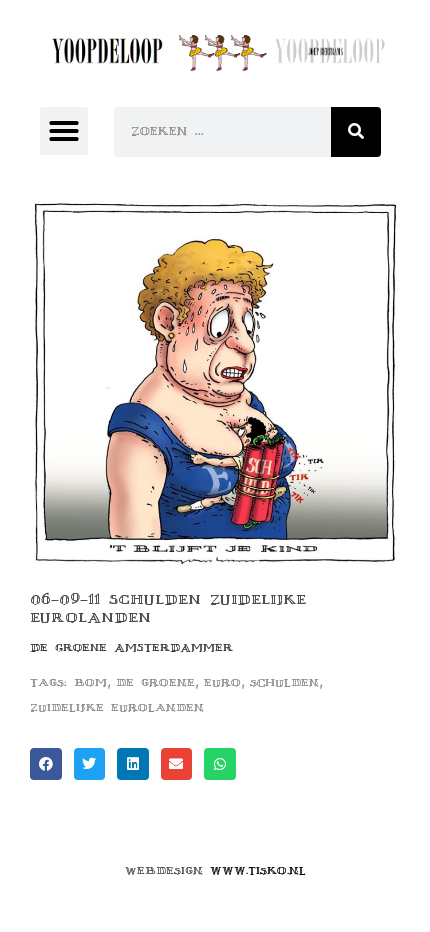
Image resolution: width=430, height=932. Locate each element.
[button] (64, 131)
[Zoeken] (356, 132)
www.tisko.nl (258, 870)
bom (90, 682)
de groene (155, 682)
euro (222, 682)
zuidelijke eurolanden (117, 707)
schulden (284, 682)
